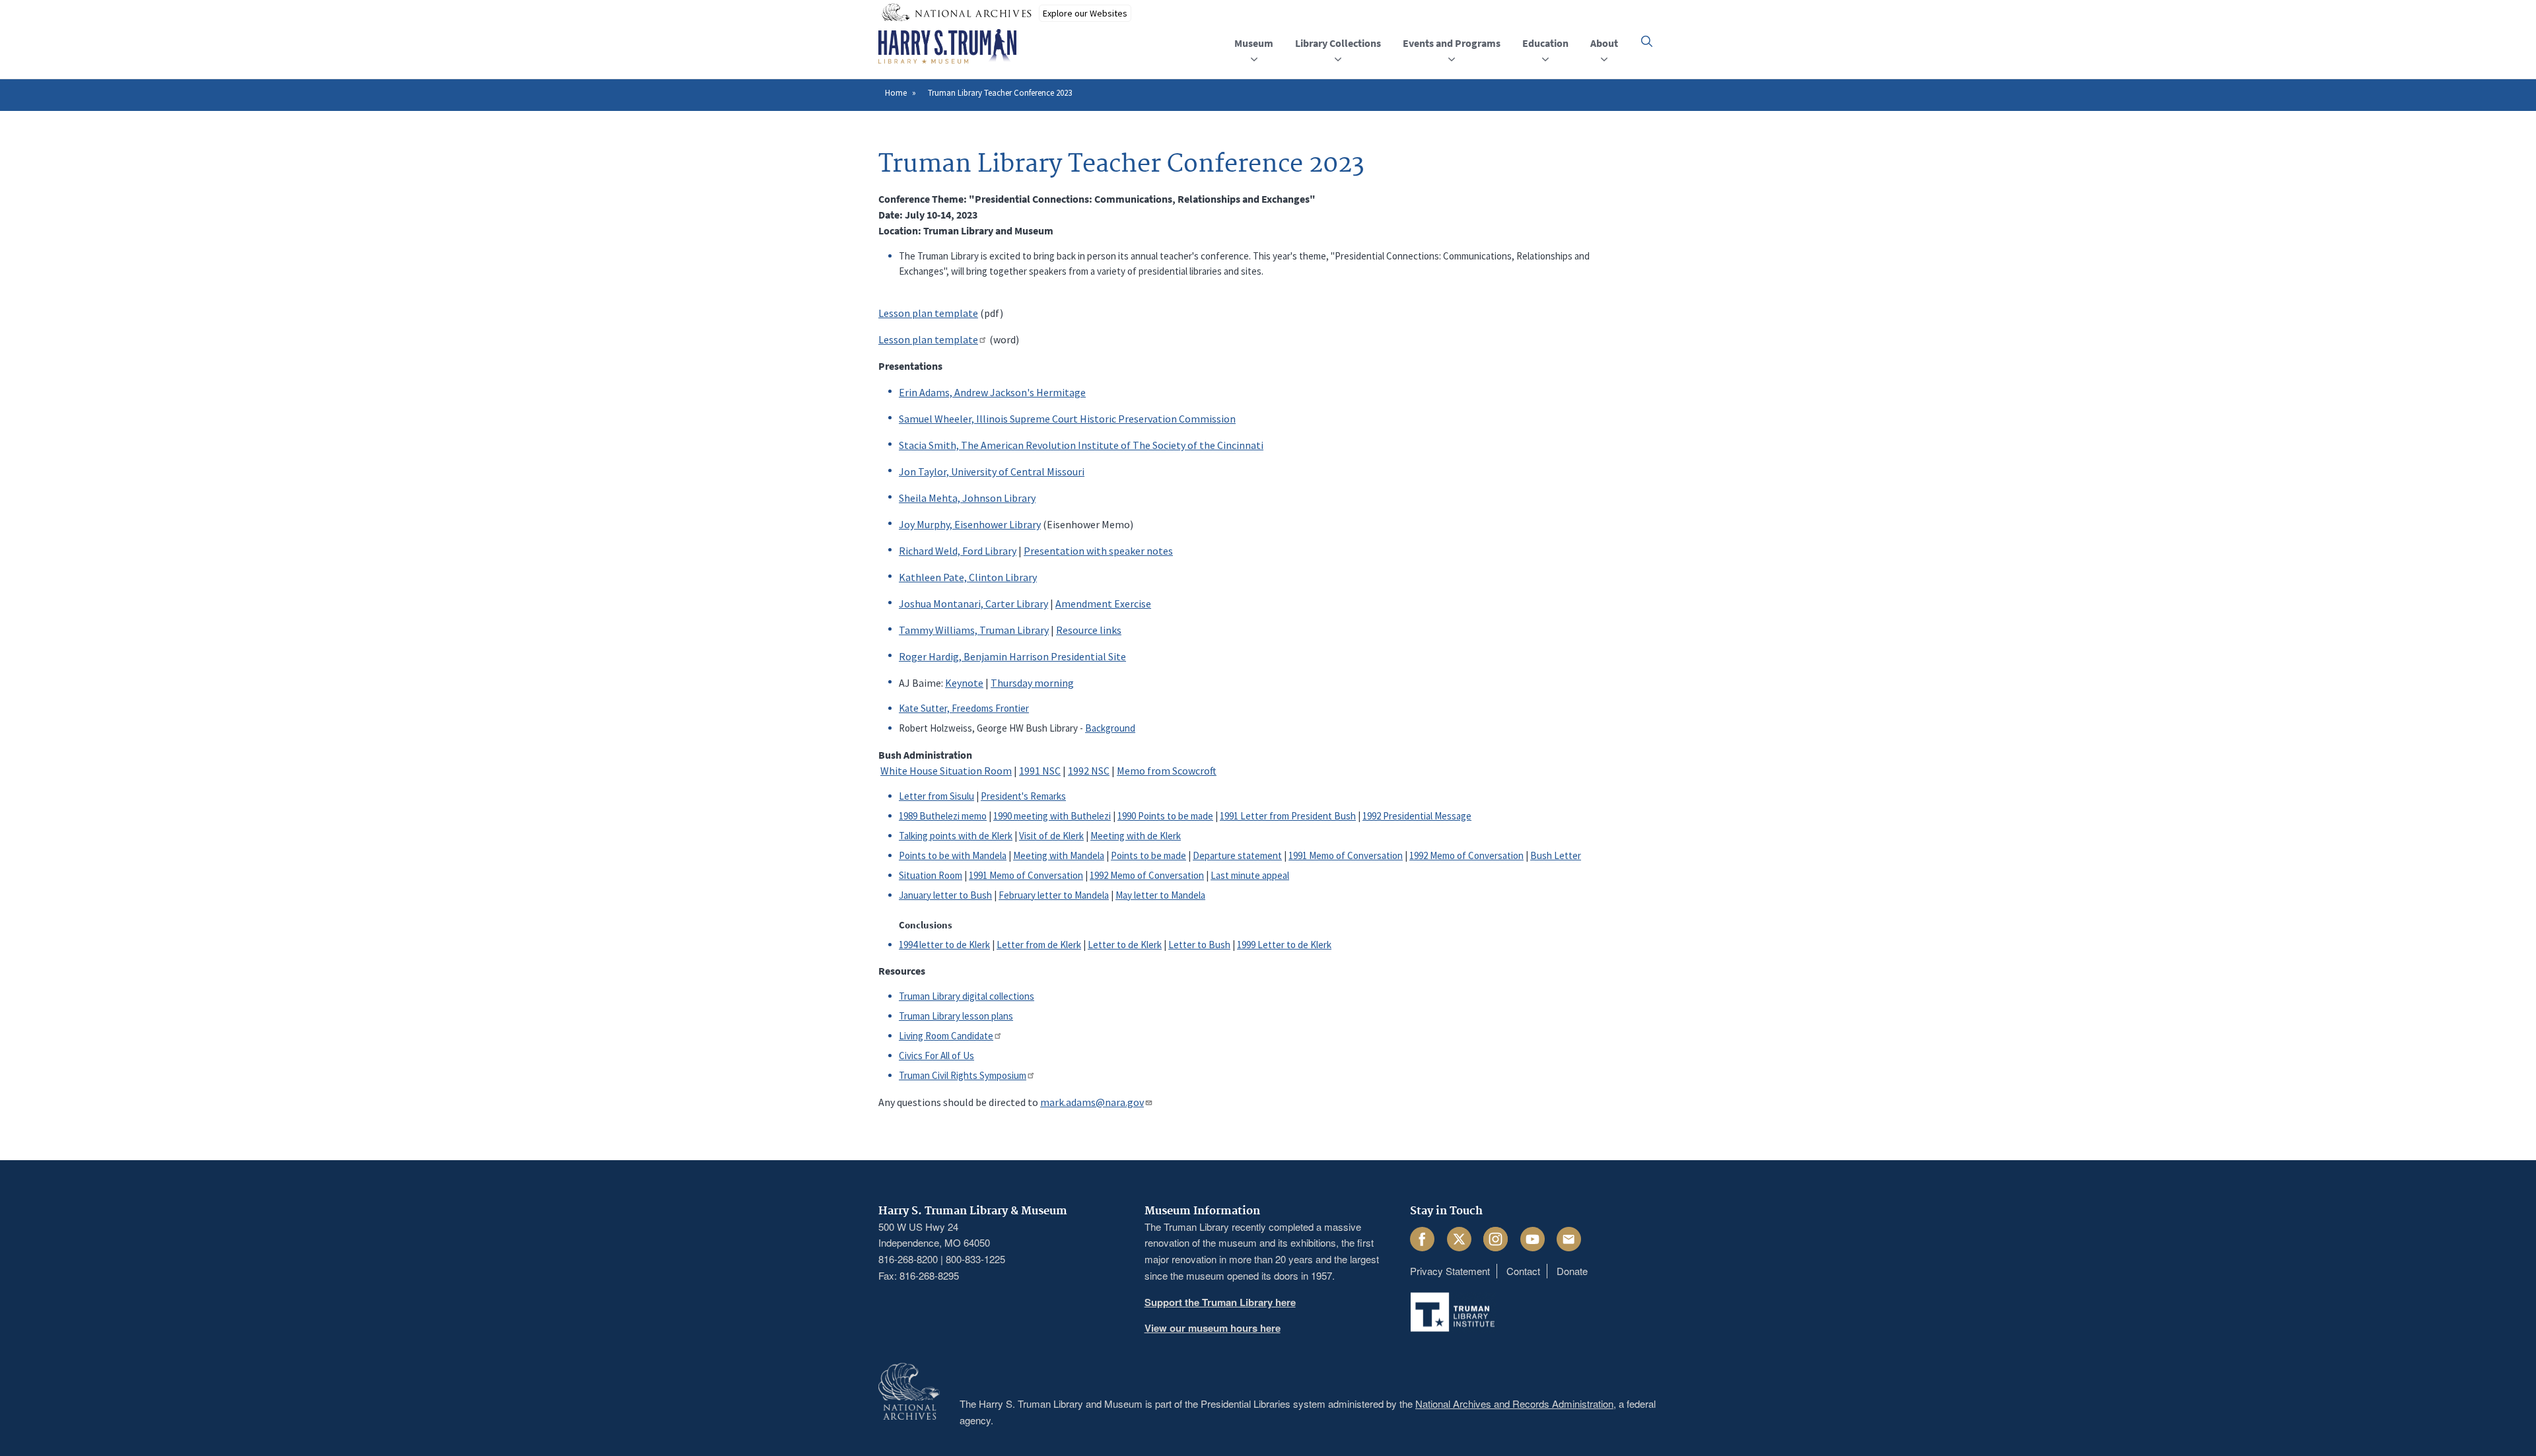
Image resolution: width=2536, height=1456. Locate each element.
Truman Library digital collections (967, 996)
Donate (1572, 1271)
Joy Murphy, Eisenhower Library (970, 524)
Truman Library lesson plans (956, 1016)
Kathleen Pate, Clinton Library (968, 577)
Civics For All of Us (936, 1056)
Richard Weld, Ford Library (958, 551)
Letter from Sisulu (936, 796)
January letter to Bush (945, 895)
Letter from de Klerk (1039, 945)
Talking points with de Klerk (956, 836)
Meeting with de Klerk (1136, 836)
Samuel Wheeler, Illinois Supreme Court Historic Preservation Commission (1067, 419)
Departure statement (1237, 855)
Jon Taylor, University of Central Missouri (992, 471)
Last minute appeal (1250, 875)
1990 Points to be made (1165, 816)
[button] (1647, 41)
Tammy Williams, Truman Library (974, 630)
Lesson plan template (928, 313)
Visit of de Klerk (1051, 836)
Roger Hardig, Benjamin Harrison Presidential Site (1012, 656)
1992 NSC (1089, 771)
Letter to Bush (1199, 945)
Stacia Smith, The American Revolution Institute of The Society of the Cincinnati (1081, 445)
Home (896, 93)
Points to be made (1148, 855)
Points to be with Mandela (953, 855)
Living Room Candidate (946, 1036)
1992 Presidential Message (1417, 816)
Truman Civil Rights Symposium (963, 1075)
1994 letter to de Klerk (944, 945)
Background (1110, 728)
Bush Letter (1556, 855)
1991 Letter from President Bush (1288, 816)
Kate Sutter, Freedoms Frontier (964, 708)
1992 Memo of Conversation (1466, 855)
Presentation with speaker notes (1098, 551)
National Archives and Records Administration (1514, 1404)
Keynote (964, 683)
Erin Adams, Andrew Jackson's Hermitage (992, 392)
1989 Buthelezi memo (943, 816)
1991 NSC (1040, 771)
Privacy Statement (1450, 1271)
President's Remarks (1023, 796)
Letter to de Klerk (1125, 945)
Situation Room (931, 875)
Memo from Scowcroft (1167, 771)
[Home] (947, 47)
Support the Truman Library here (1220, 1302)
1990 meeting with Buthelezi (1052, 816)
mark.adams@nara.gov (1092, 1102)
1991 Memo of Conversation (1346, 855)
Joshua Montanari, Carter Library (973, 604)
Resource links (1089, 630)
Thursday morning (1032, 683)
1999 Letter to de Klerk (1284, 945)
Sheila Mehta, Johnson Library (967, 498)
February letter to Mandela (1054, 895)
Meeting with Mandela (1059, 855)
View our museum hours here (1213, 1328)
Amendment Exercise (1103, 604)
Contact (1523, 1271)
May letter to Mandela (1160, 895)
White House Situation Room (946, 771)
